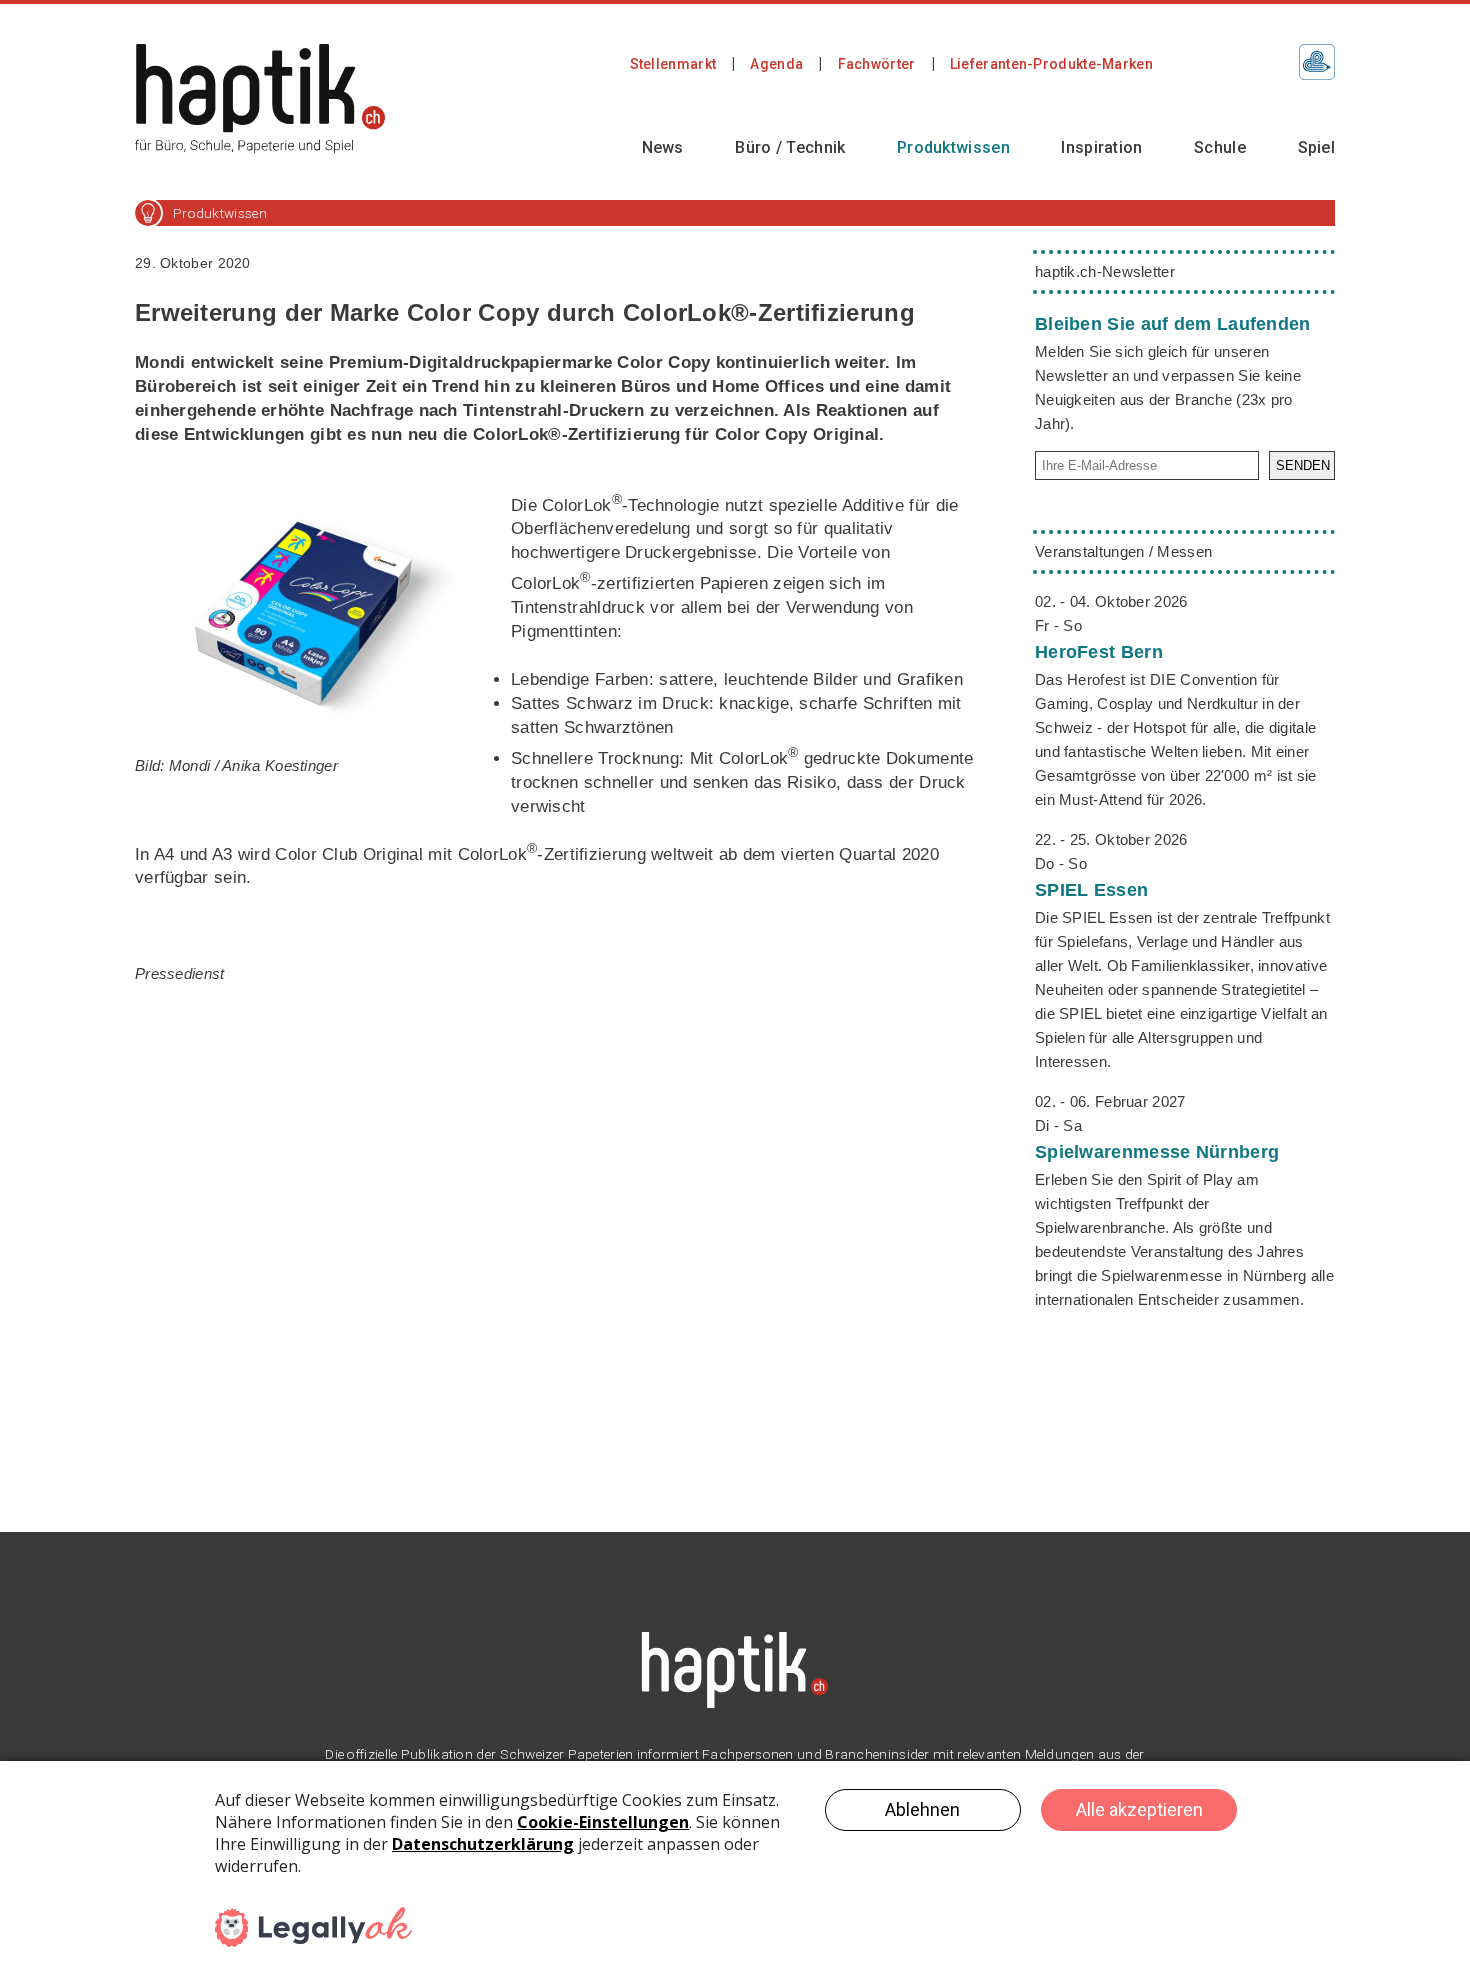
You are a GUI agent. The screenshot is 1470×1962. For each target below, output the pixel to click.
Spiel (1317, 147)
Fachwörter (877, 64)
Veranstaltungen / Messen (1123, 551)
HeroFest (1099, 652)
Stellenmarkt (673, 64)
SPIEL (1091, 890)
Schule (1220, 147)
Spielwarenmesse (1157, 1152)
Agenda (776, 64)
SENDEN (1303, 465)
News (663, 147)
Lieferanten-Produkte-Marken (1051, 64)
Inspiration (1101, 147)
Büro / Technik (790, 147)
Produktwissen (953, 147)
